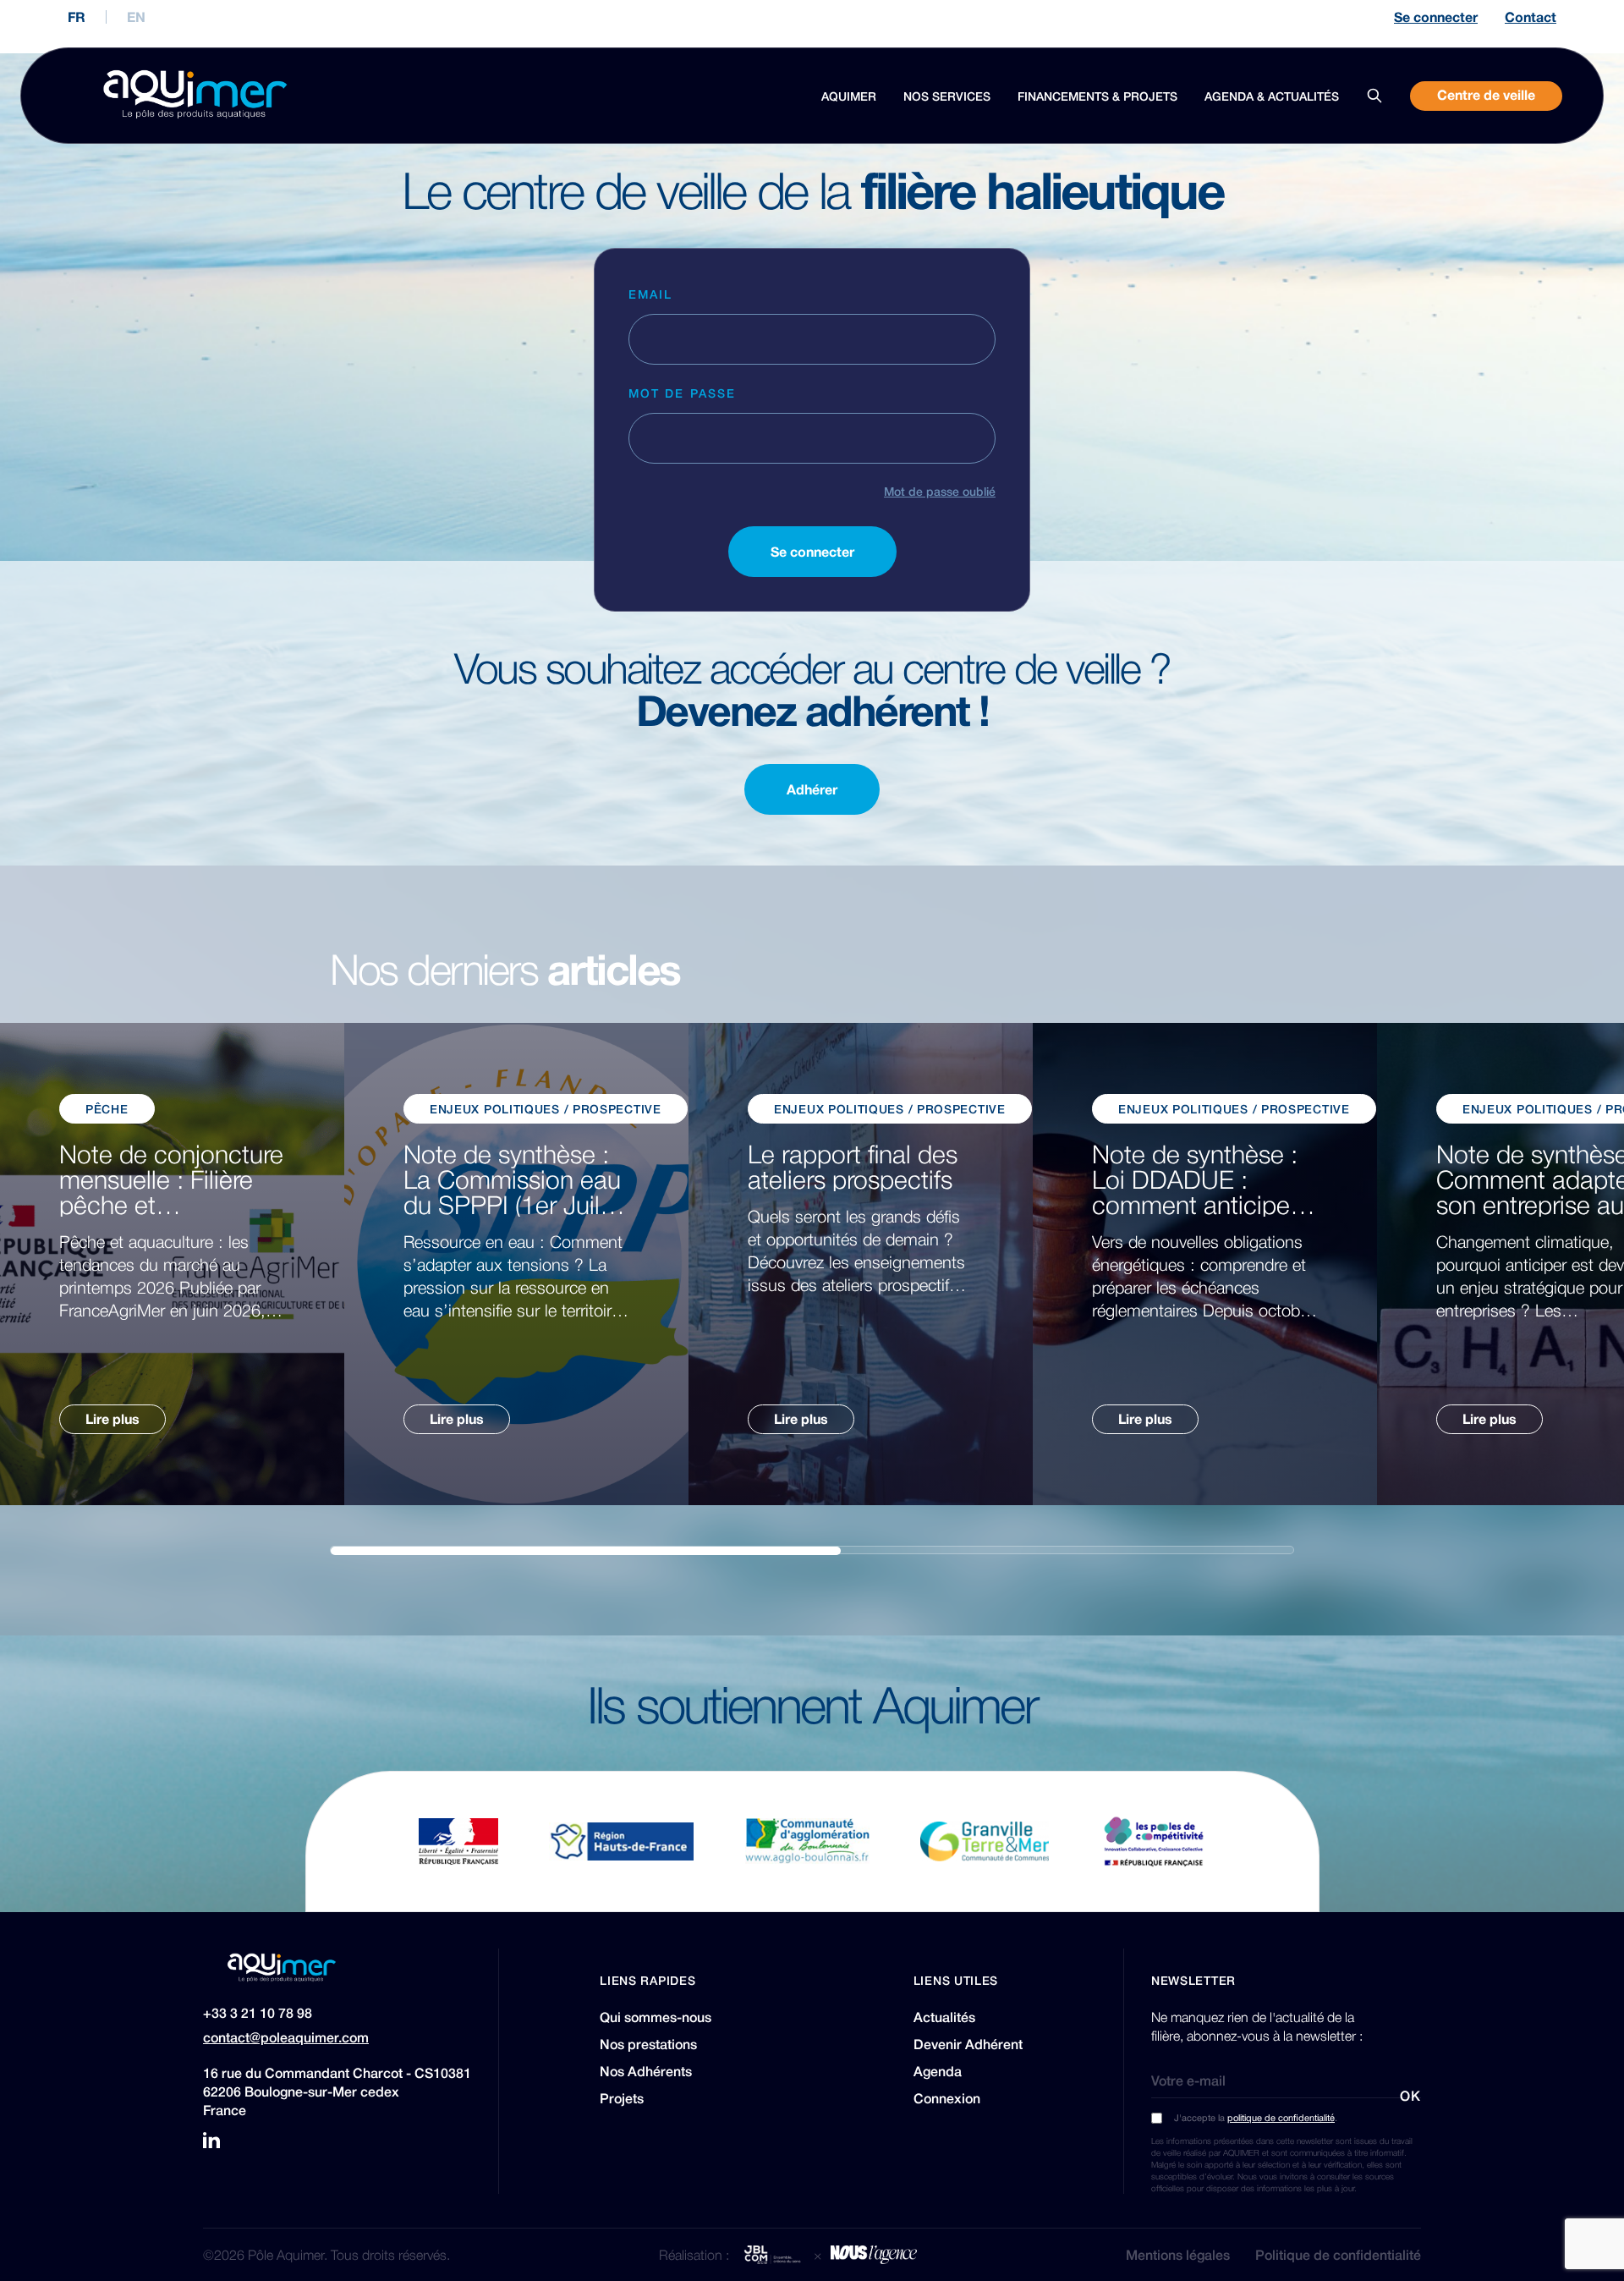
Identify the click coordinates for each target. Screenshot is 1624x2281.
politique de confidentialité (1281, 2117)
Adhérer (812, 789)
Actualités (944, 2017)
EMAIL (651, 294)
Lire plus (112, 1419)
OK (1410, 2096)
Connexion (947, 2098)
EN (136, 17)
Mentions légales (1178, 2255)
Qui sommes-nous (656, 2017)
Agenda (938, 2071)
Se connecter (1436, 17)
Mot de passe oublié (940, 491)
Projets (622, 2098)
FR (77, 17)
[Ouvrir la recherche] (1374, 96)
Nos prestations (648, 2044)
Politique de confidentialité (1338, 2255)
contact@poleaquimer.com (286, 2037)
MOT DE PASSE (682, 393)
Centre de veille (1486, 95)
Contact (1531, 17)
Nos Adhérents (646, 2071)
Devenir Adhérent (968, 2044)
